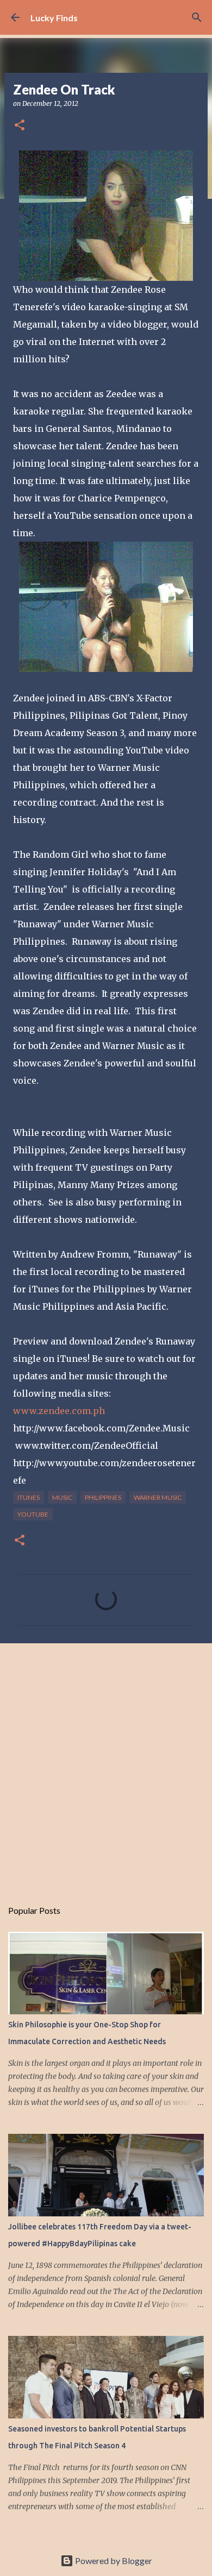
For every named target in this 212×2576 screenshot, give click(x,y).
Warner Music (158, 1497)
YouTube (33, 1514)
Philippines (103, 1497)
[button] (20, 126)
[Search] (197, 17)
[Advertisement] (106, 1765)
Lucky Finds (54, 18)
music (62, 1497)
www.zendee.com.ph (59, 1411)
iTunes (29, 1497)
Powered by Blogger (113, 2561)
